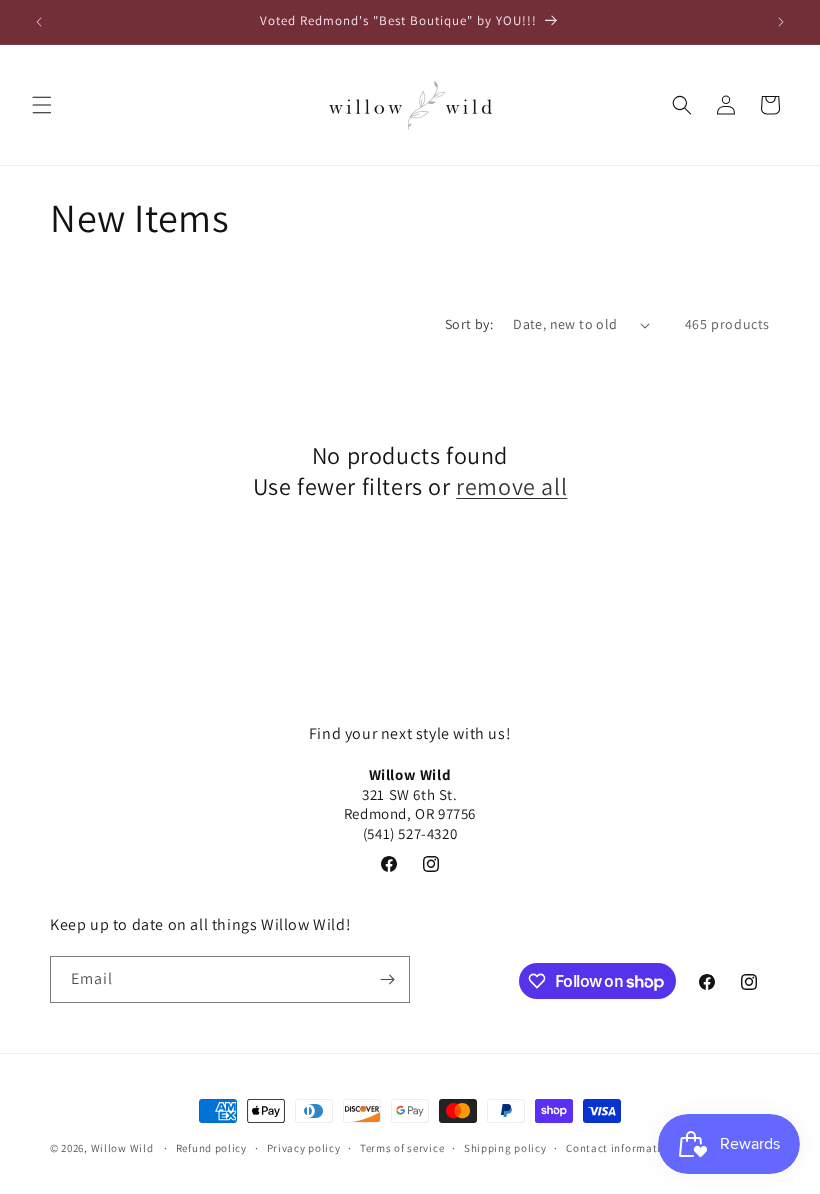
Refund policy (211, 1148)
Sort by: (469, 324)
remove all (511, 486)
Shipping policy (505, 1148)
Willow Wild (122, 1148)
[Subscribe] (387, 979)
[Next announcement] (781, 22)
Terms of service (402, 1148)
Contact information (620, 1148)
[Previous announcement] (39, 22)
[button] (42, 105)
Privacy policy (304, 1148)
